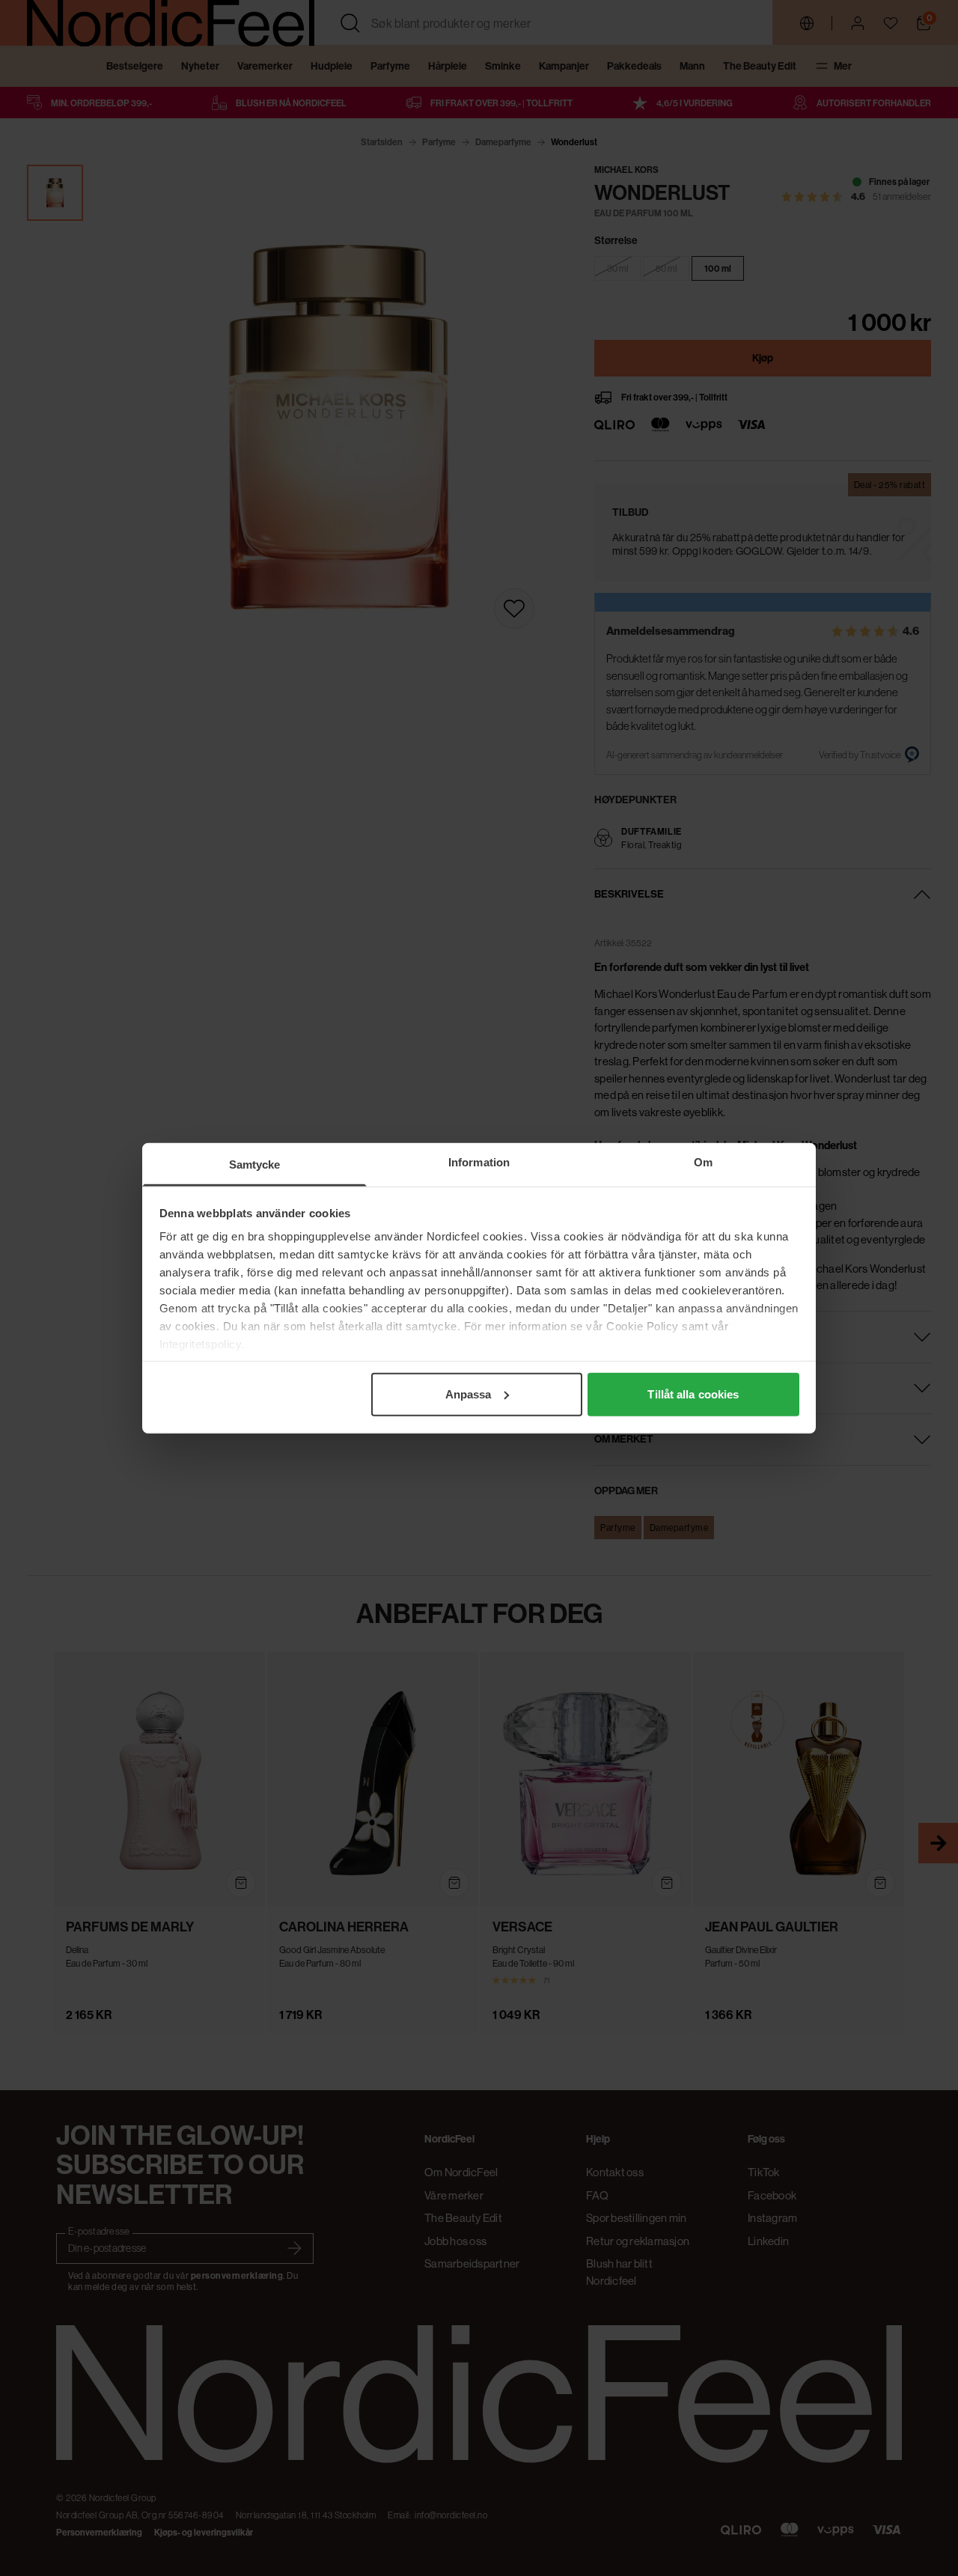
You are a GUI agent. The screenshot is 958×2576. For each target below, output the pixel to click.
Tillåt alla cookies (693, 1394)
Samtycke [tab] (255, 1164)
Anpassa (469, 1394)
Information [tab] (479, 1161)
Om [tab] (703, 1161)
